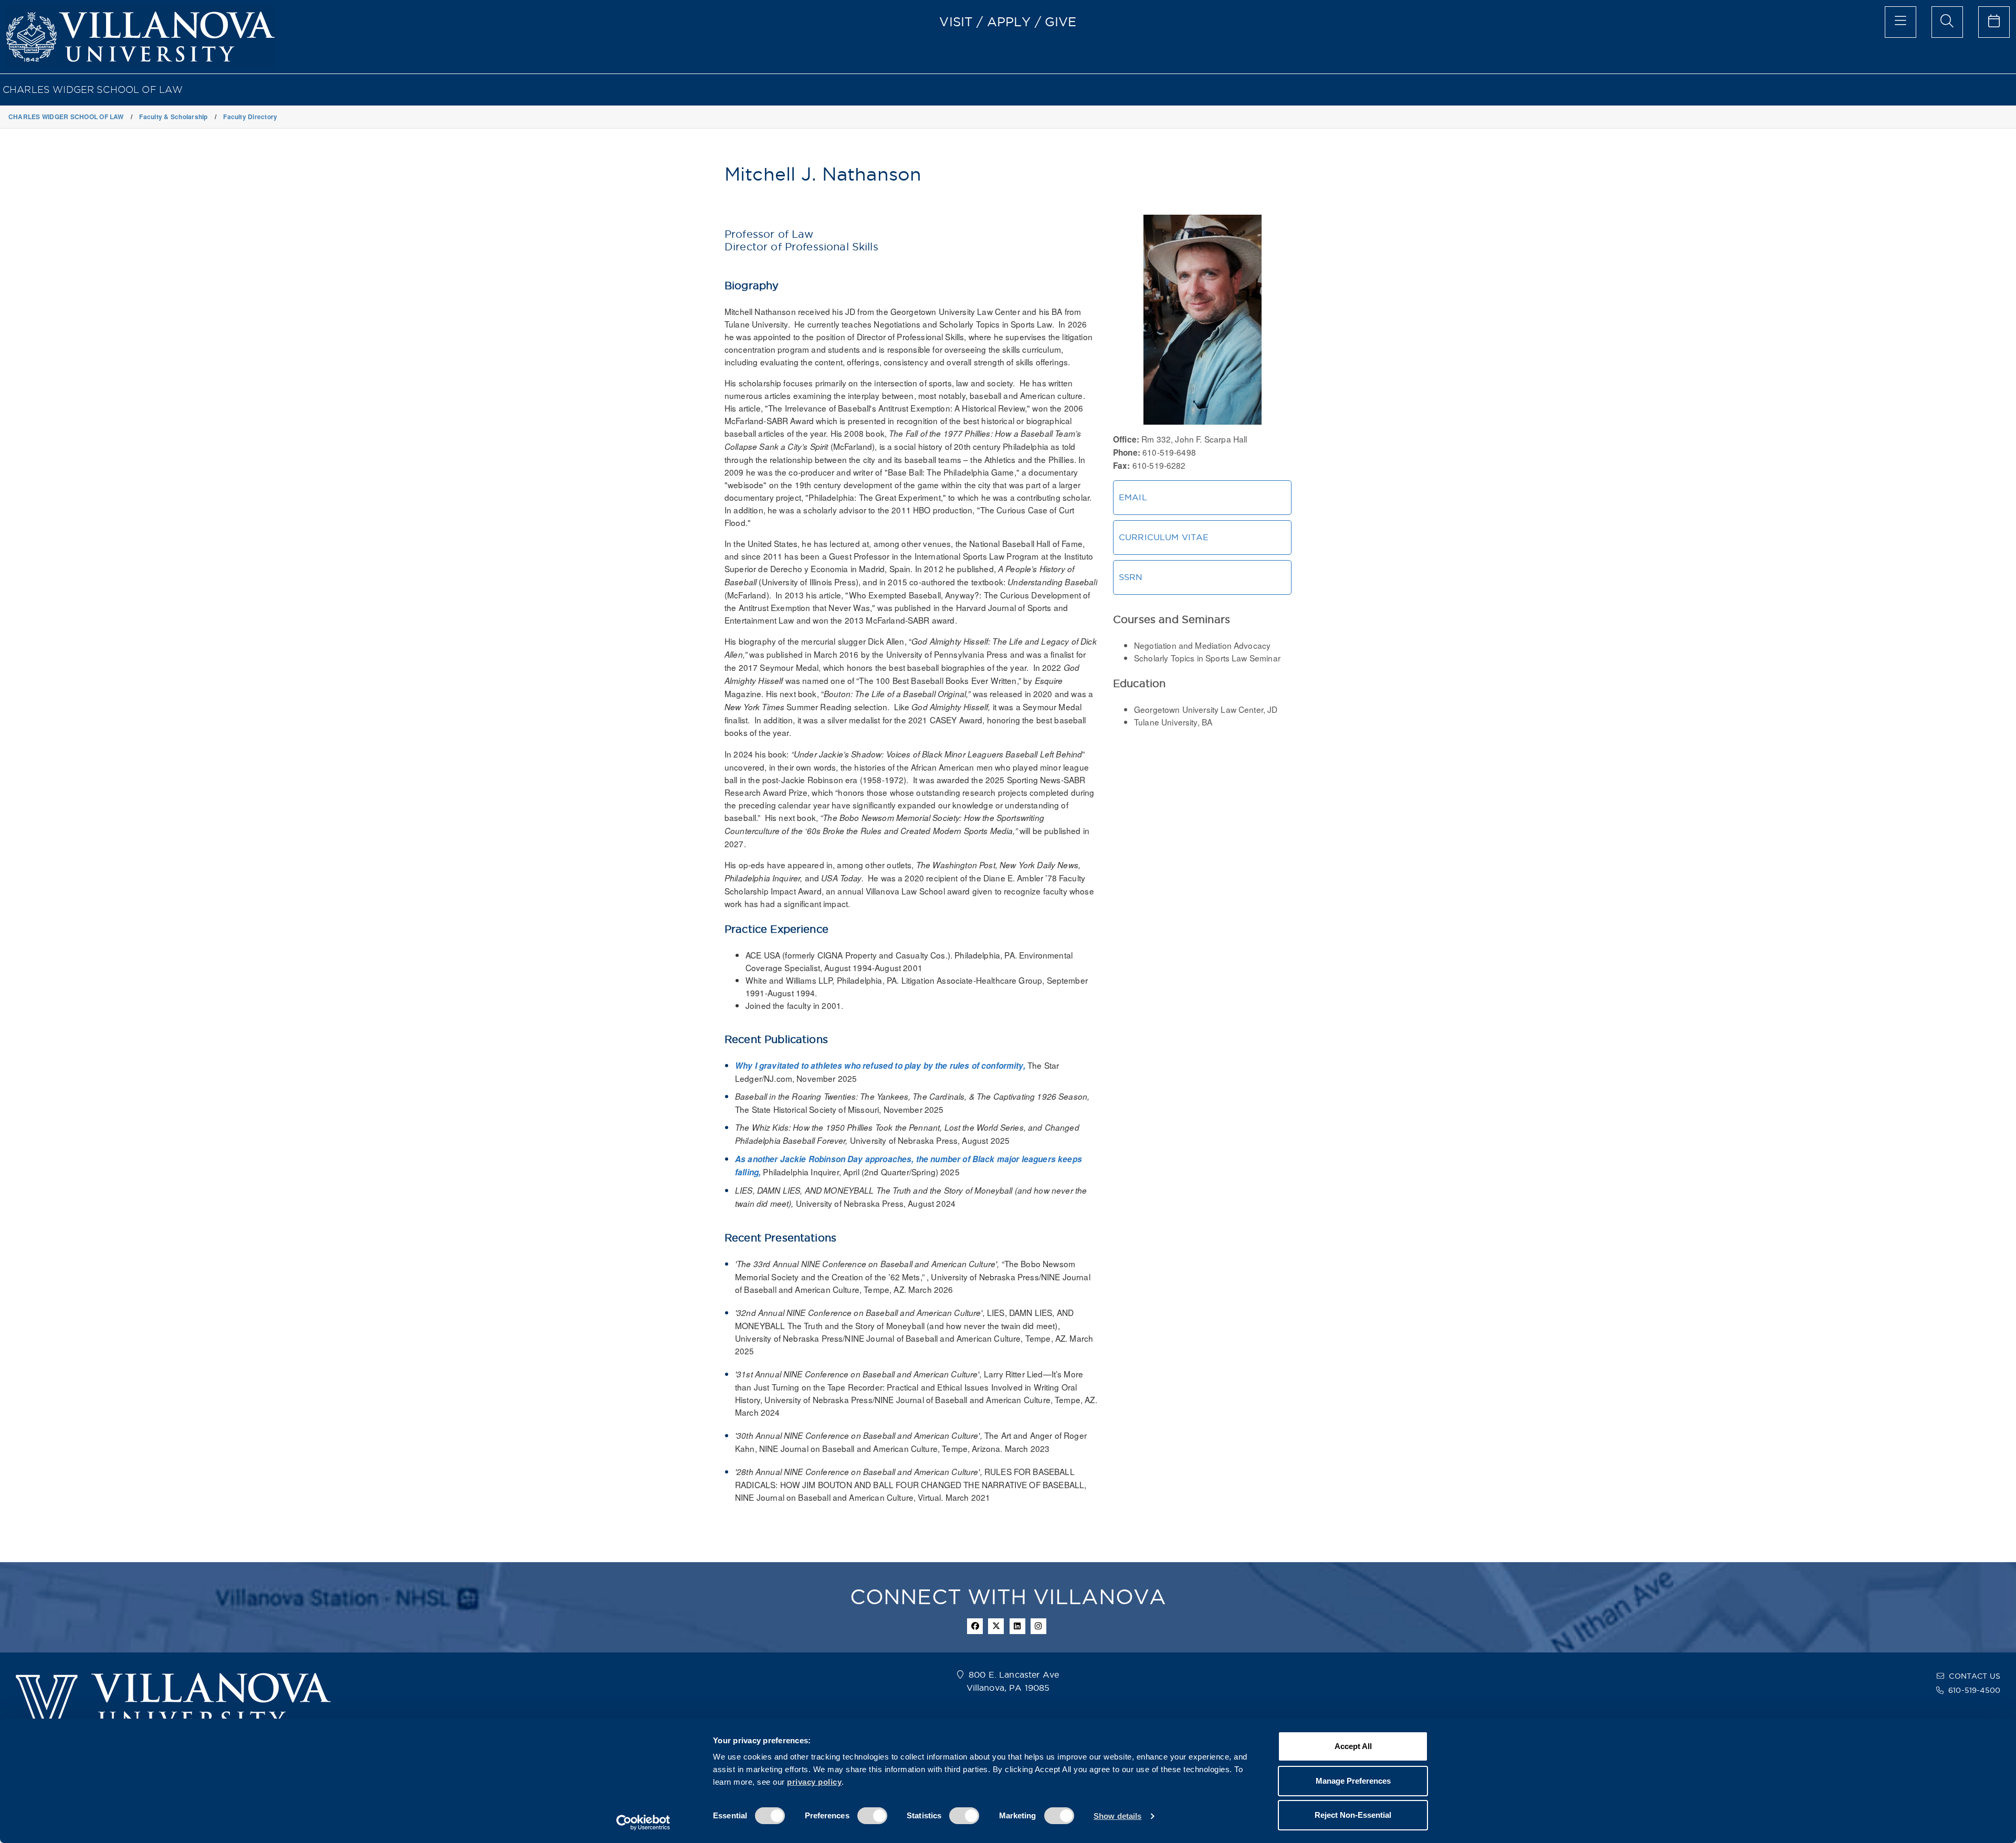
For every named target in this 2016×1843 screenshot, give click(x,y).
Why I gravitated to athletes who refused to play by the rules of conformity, (881, 1066)
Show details (1117, 1816)
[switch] (872, 1816)
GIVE (1061, 22)
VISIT (956, 22)
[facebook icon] (975, 1626)
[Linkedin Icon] (1017, 1626)
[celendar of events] (1994, 22)
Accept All (1353, 1746)
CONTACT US (1975, 1676)
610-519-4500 (1974, 1690)
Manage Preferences (1353, 1781)
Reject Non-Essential (1353, 1815)
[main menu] (1900, 22)
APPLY (1009, 22)
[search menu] (1947, 22)
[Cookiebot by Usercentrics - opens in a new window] (643, 1823)
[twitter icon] (996, 1626)
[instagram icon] (1038, 1626)
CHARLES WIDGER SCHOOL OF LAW (93, 89)
